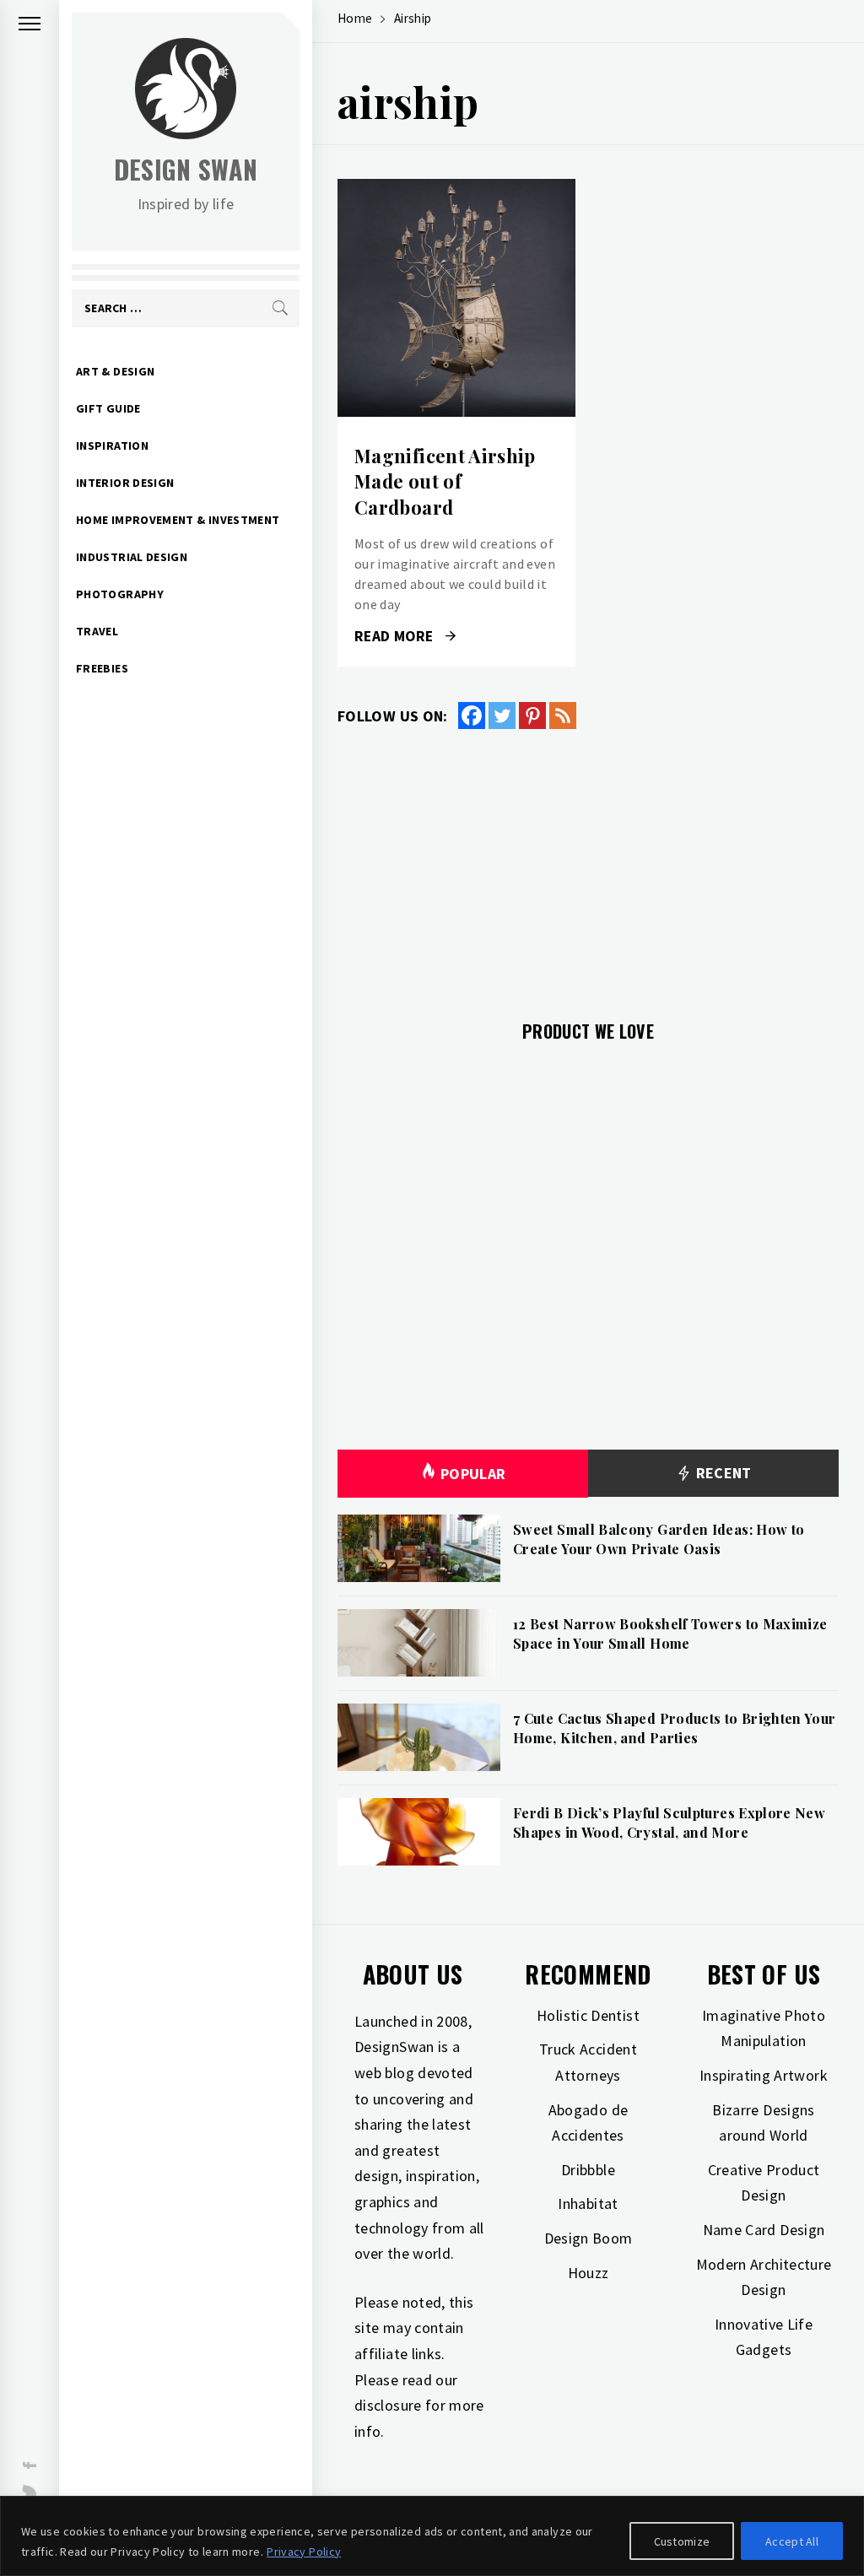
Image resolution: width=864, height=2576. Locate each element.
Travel (97, 631)
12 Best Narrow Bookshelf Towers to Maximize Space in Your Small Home (670, 1633)
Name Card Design (764, 2230)
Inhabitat (588, 2203)
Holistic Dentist (588, 2015)
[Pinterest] (532, 716)
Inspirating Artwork (764, 2075)
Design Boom (589, 2238)
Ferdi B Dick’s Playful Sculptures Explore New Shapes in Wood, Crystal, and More (669, 1822)
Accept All (792, 2541)
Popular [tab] (473, 1474)
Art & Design (115, 371)
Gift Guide (108, 408)
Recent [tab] (722, 1473)
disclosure (388, 2405)
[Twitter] (502, 716)
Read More (456, 298)
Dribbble (588, 2170)
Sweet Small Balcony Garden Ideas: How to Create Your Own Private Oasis (659, 1539)
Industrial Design (132, 557)
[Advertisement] (588, 865)
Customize (682, 2541)
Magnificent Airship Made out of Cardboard (445, 482)
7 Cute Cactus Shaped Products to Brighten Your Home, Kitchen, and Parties (675, 1728)
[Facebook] (472, 716)
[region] (432, 2536)
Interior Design (125, 483)
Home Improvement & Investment (178, 520)
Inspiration (112, 446)
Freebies (102, 668)
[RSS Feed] (563, 716)
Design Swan (186, 169)
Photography (120, 594)
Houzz (589, 2273)
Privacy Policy (304, 2552)
